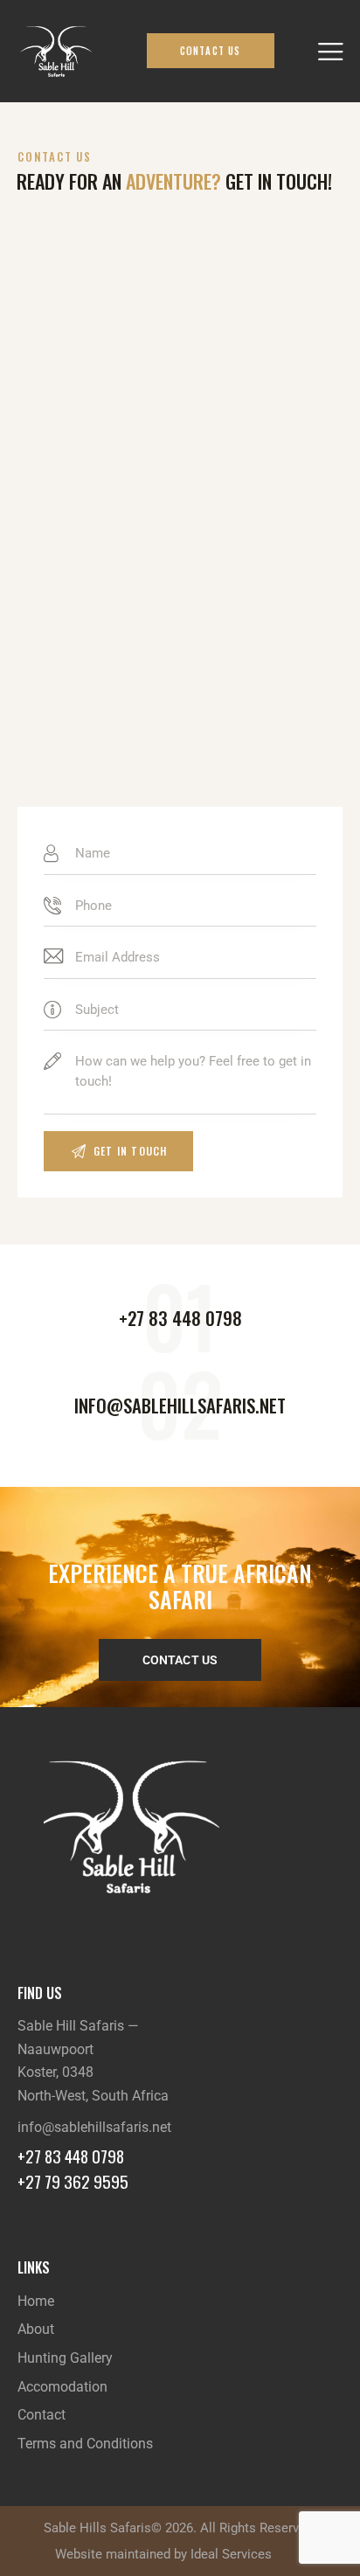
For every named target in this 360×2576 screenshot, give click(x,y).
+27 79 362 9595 (73, 2181)
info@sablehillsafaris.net (94, 2127)
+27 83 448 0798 (71, 2156)
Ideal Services (231, 2554)
